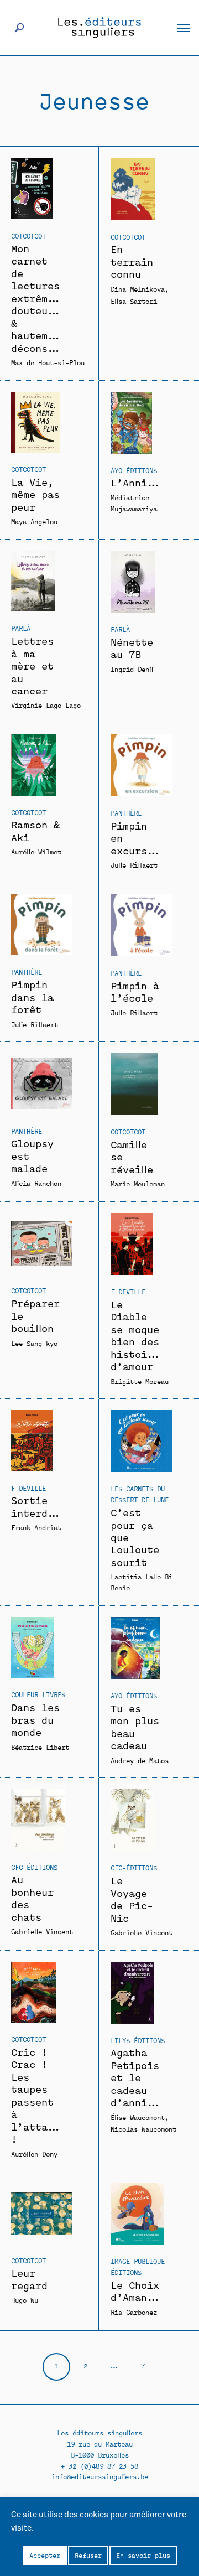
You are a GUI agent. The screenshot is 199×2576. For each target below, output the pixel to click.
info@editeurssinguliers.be (100, 2476)
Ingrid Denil (132, 669)
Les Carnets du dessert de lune (140, 1494)
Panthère (126, 813)
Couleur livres (38, 1694)
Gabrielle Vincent (42, 1931)
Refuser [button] (88, 2555)
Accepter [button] (45, 2555)
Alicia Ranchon (36, 1183)
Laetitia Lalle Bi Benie (142, 1582)
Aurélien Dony (34, 2153)
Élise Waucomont (138, 2117)
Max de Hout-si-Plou (48, 362)
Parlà (21, 628)
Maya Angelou (34, 521)
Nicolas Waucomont (143, 2129)
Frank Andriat (36, 1527)
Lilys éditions (138, 2040)
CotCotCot (28, 235)
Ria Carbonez (134, 2312)
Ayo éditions (134, 470)
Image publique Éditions (138, 2266)
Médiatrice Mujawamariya (134, 503)
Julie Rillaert (134, 865)
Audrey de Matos (140, 1760)
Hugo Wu (25, 2300)
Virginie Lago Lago (46, 705)
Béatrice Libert (40, 1747)
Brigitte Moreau (140, 1381)
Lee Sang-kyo (34, 1343)
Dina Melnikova (138, 289)
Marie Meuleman (138, 1183)
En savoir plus (143, 2555)
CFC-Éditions (34, 1867)
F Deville (128, 1291)
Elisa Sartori (134, 301)
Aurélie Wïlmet (36, 851)
